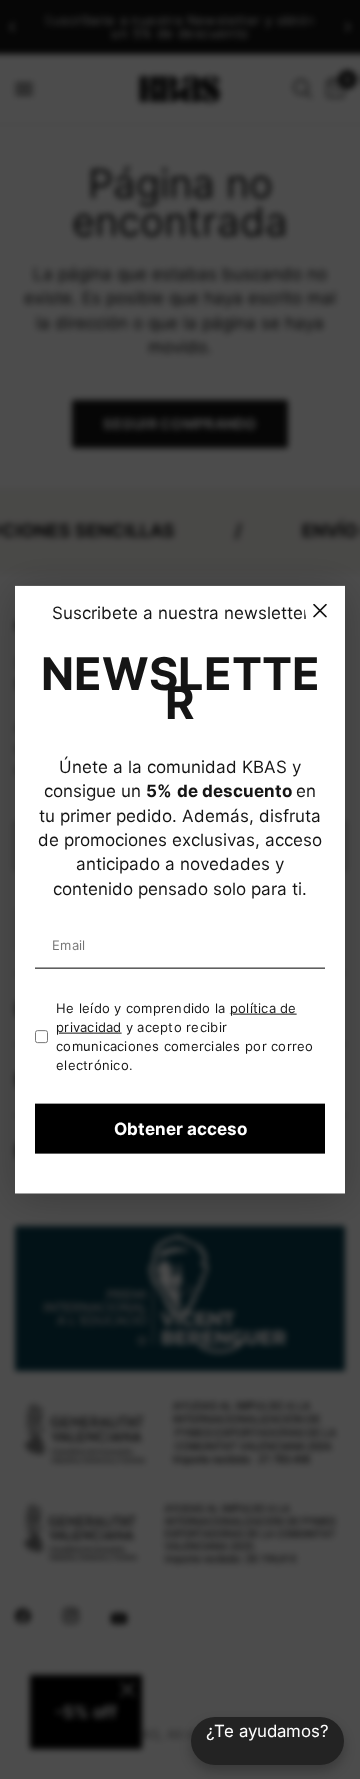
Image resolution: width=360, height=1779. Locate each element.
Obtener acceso (180, 1128)
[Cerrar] (320, 610)
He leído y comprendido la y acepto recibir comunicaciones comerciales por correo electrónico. (185, 1036)
